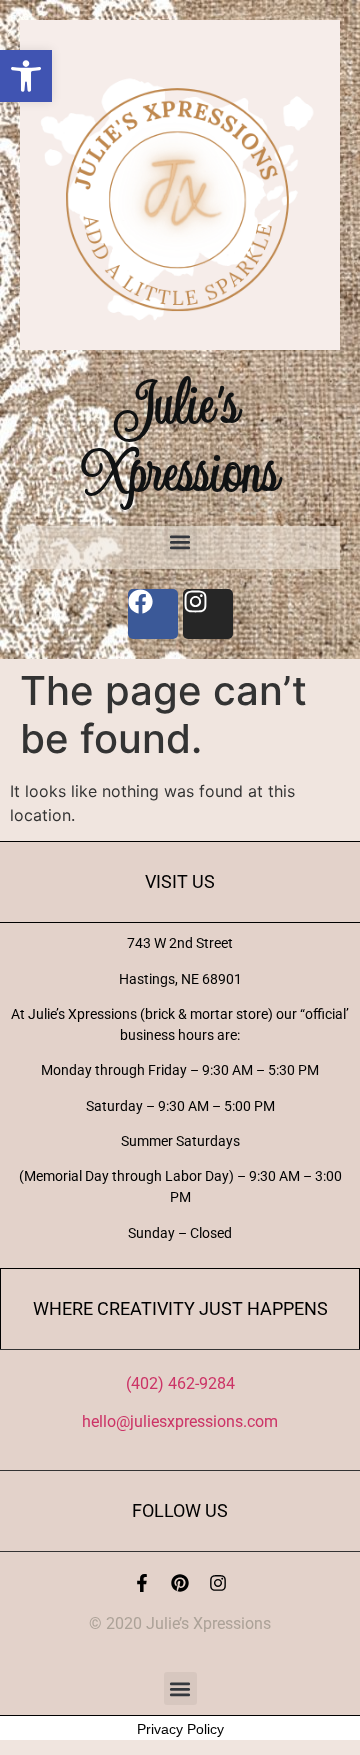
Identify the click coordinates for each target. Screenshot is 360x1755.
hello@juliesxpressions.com (180, 1421)
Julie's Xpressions (180, 437)
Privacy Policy (180, 1729)
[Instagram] (218, 1583)
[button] (26, 76)
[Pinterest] (180, 1583)
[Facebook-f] (142, 1583)
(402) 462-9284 (180, 1383)
